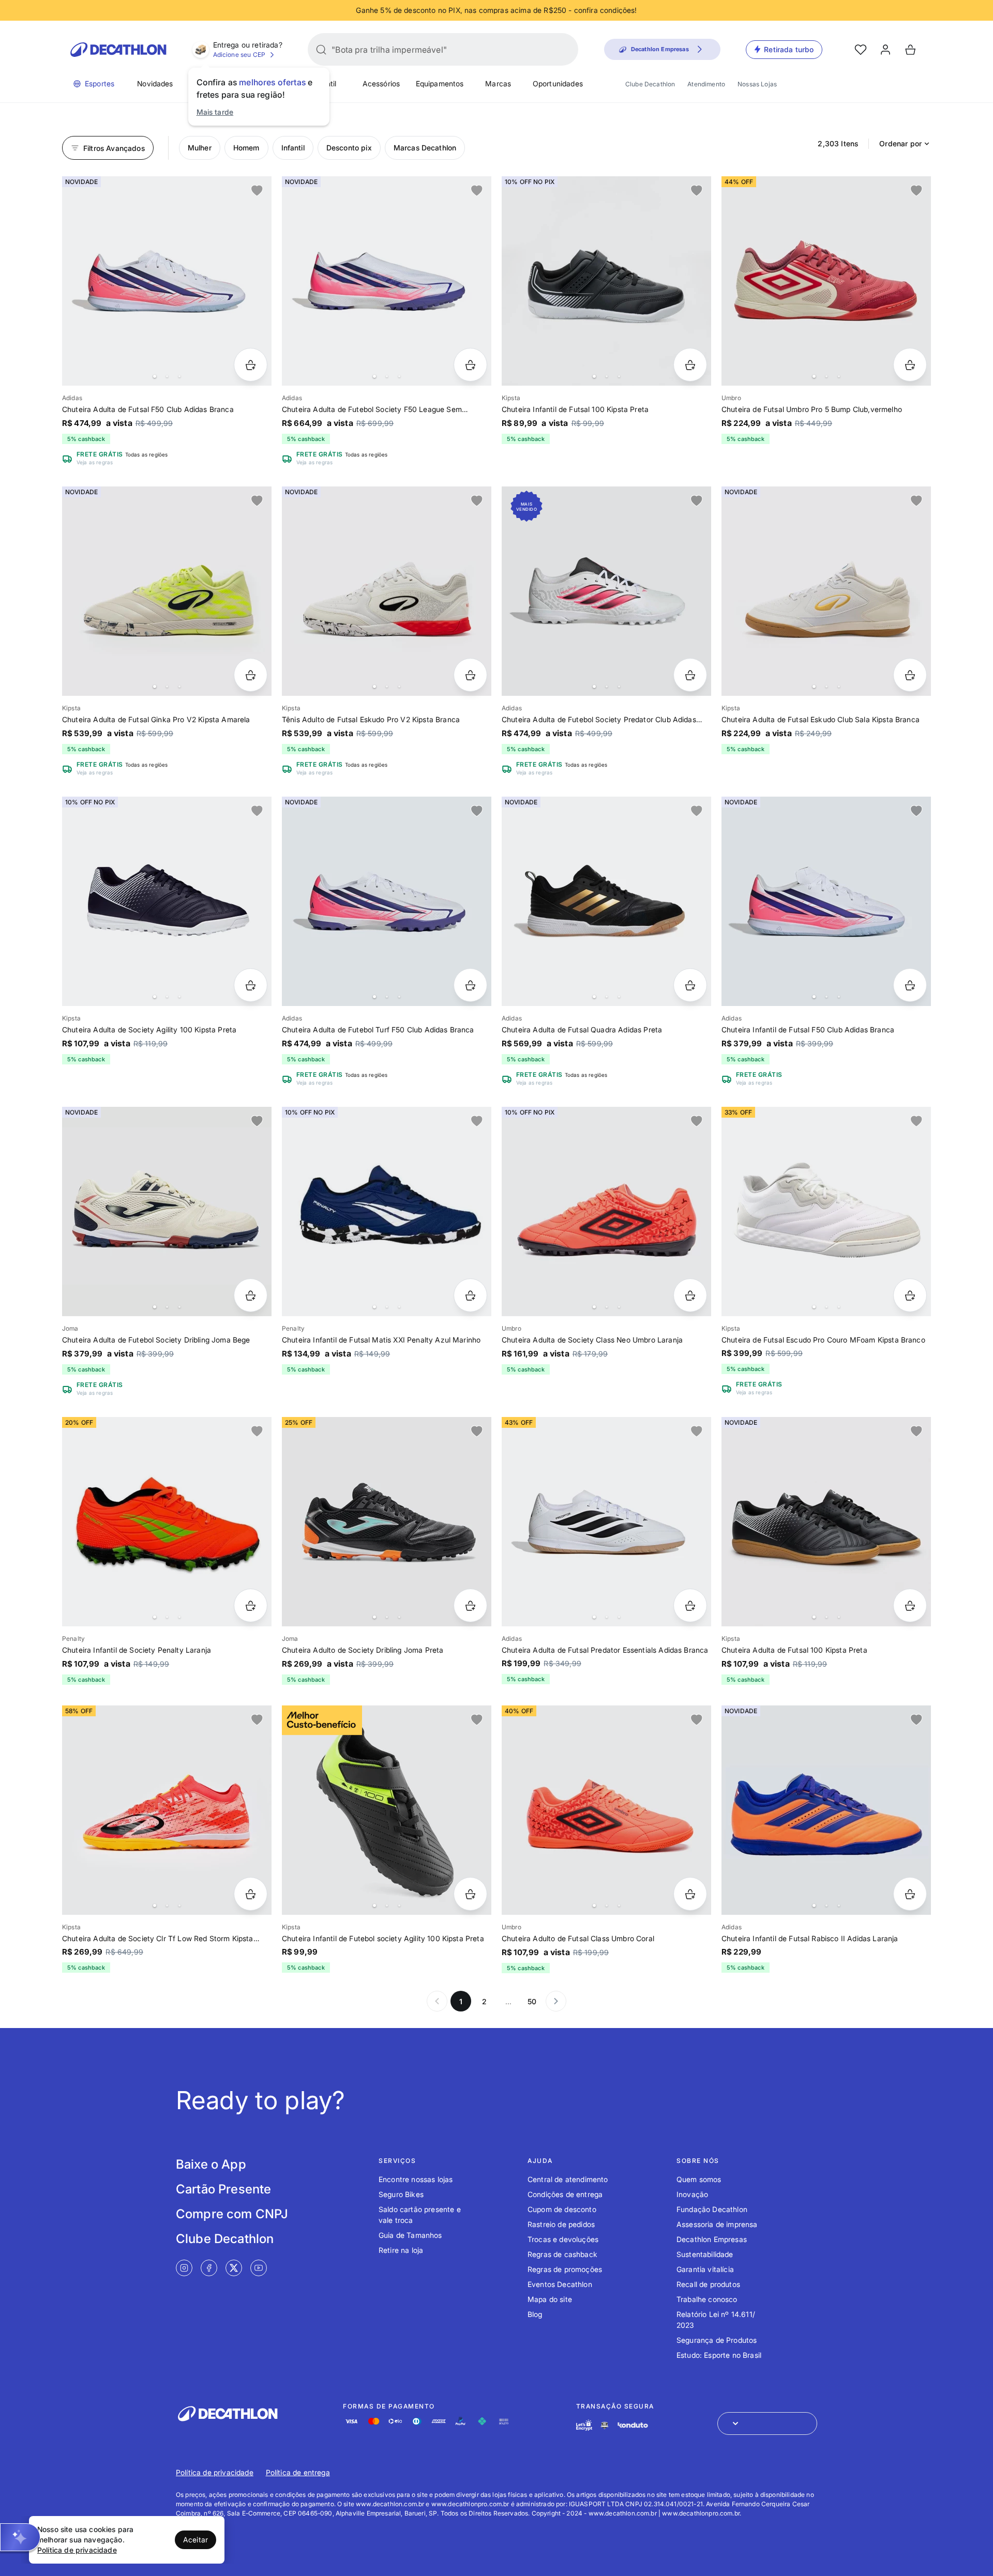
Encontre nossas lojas (416, 2179)
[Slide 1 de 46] (167, 1522)
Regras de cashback (562, 2254)
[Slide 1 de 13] (606, 901)
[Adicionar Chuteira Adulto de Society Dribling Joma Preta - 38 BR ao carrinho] (470, 1605)
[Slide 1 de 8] (387, 591)
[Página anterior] (437, 2001)
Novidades (155, 83)
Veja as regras (95, 462)
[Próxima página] (556, 2001)
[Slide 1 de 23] (606, 1522)
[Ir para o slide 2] (167, 376)
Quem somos (699, 2179)
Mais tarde (215, 112)
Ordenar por (900, 143)
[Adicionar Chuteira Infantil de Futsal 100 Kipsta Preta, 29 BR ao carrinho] (690, 365)
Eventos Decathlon (560, 2284)
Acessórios (381, 83)
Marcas (498, 83)
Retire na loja (401, 2250)
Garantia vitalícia (705, 2269)
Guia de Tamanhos (410, 2235)
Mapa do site (550, 2299)
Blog (535, 2314)
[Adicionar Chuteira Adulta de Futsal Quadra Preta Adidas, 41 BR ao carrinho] (690, 985)
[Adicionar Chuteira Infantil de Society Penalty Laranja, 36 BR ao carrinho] (251, 1605)
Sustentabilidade (705, 2254)
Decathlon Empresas (712, 2239)
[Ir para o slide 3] (179, 376)
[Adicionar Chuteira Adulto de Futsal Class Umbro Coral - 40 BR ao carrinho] (690, 1894)
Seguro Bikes (401, 2194)
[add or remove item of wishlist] (257, 191)
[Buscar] (321, 50)
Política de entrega (298, 2472)
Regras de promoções (565, 2269)
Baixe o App (211, 2164)
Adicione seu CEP (239, 55)
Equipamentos (440, 83)
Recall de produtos (708, 2284)
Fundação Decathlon (712, 2209)
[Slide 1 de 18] (387, 281)
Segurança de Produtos (717, 2340)
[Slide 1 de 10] (167, 281)
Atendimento (706, 84)
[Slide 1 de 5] (167, 1211)
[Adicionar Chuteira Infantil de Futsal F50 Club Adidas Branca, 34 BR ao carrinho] (910, 985)
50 (532, 2001)
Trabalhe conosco (707, 2299)
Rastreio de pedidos (561, 2224)
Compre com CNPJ (232, 2214)
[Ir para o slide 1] (155, 376)
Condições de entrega (565, 2194)
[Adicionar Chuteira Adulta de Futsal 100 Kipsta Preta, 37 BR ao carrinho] (910, 1605)
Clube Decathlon (650, 84)
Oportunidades (558, 83)
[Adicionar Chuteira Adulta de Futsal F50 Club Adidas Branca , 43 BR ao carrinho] (251, 365)
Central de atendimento (568, 2179)
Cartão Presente (223, 2189)
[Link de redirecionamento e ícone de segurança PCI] (605, 2425)
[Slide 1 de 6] (167, 591)
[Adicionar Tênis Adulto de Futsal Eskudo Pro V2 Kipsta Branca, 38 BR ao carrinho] (470, 675)
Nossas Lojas (757, 84)
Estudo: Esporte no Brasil (719, 2355)
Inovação (692, 2194)
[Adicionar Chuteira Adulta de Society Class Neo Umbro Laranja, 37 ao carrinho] (690, 1295)
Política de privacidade (215, 2472)
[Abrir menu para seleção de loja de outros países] (767, 2423)
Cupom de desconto (562, 2209)
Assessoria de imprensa (717, 2224)
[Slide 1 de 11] (606, 281)
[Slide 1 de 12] (167, 901)
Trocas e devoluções (563, 2239)
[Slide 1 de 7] (826, 901)
